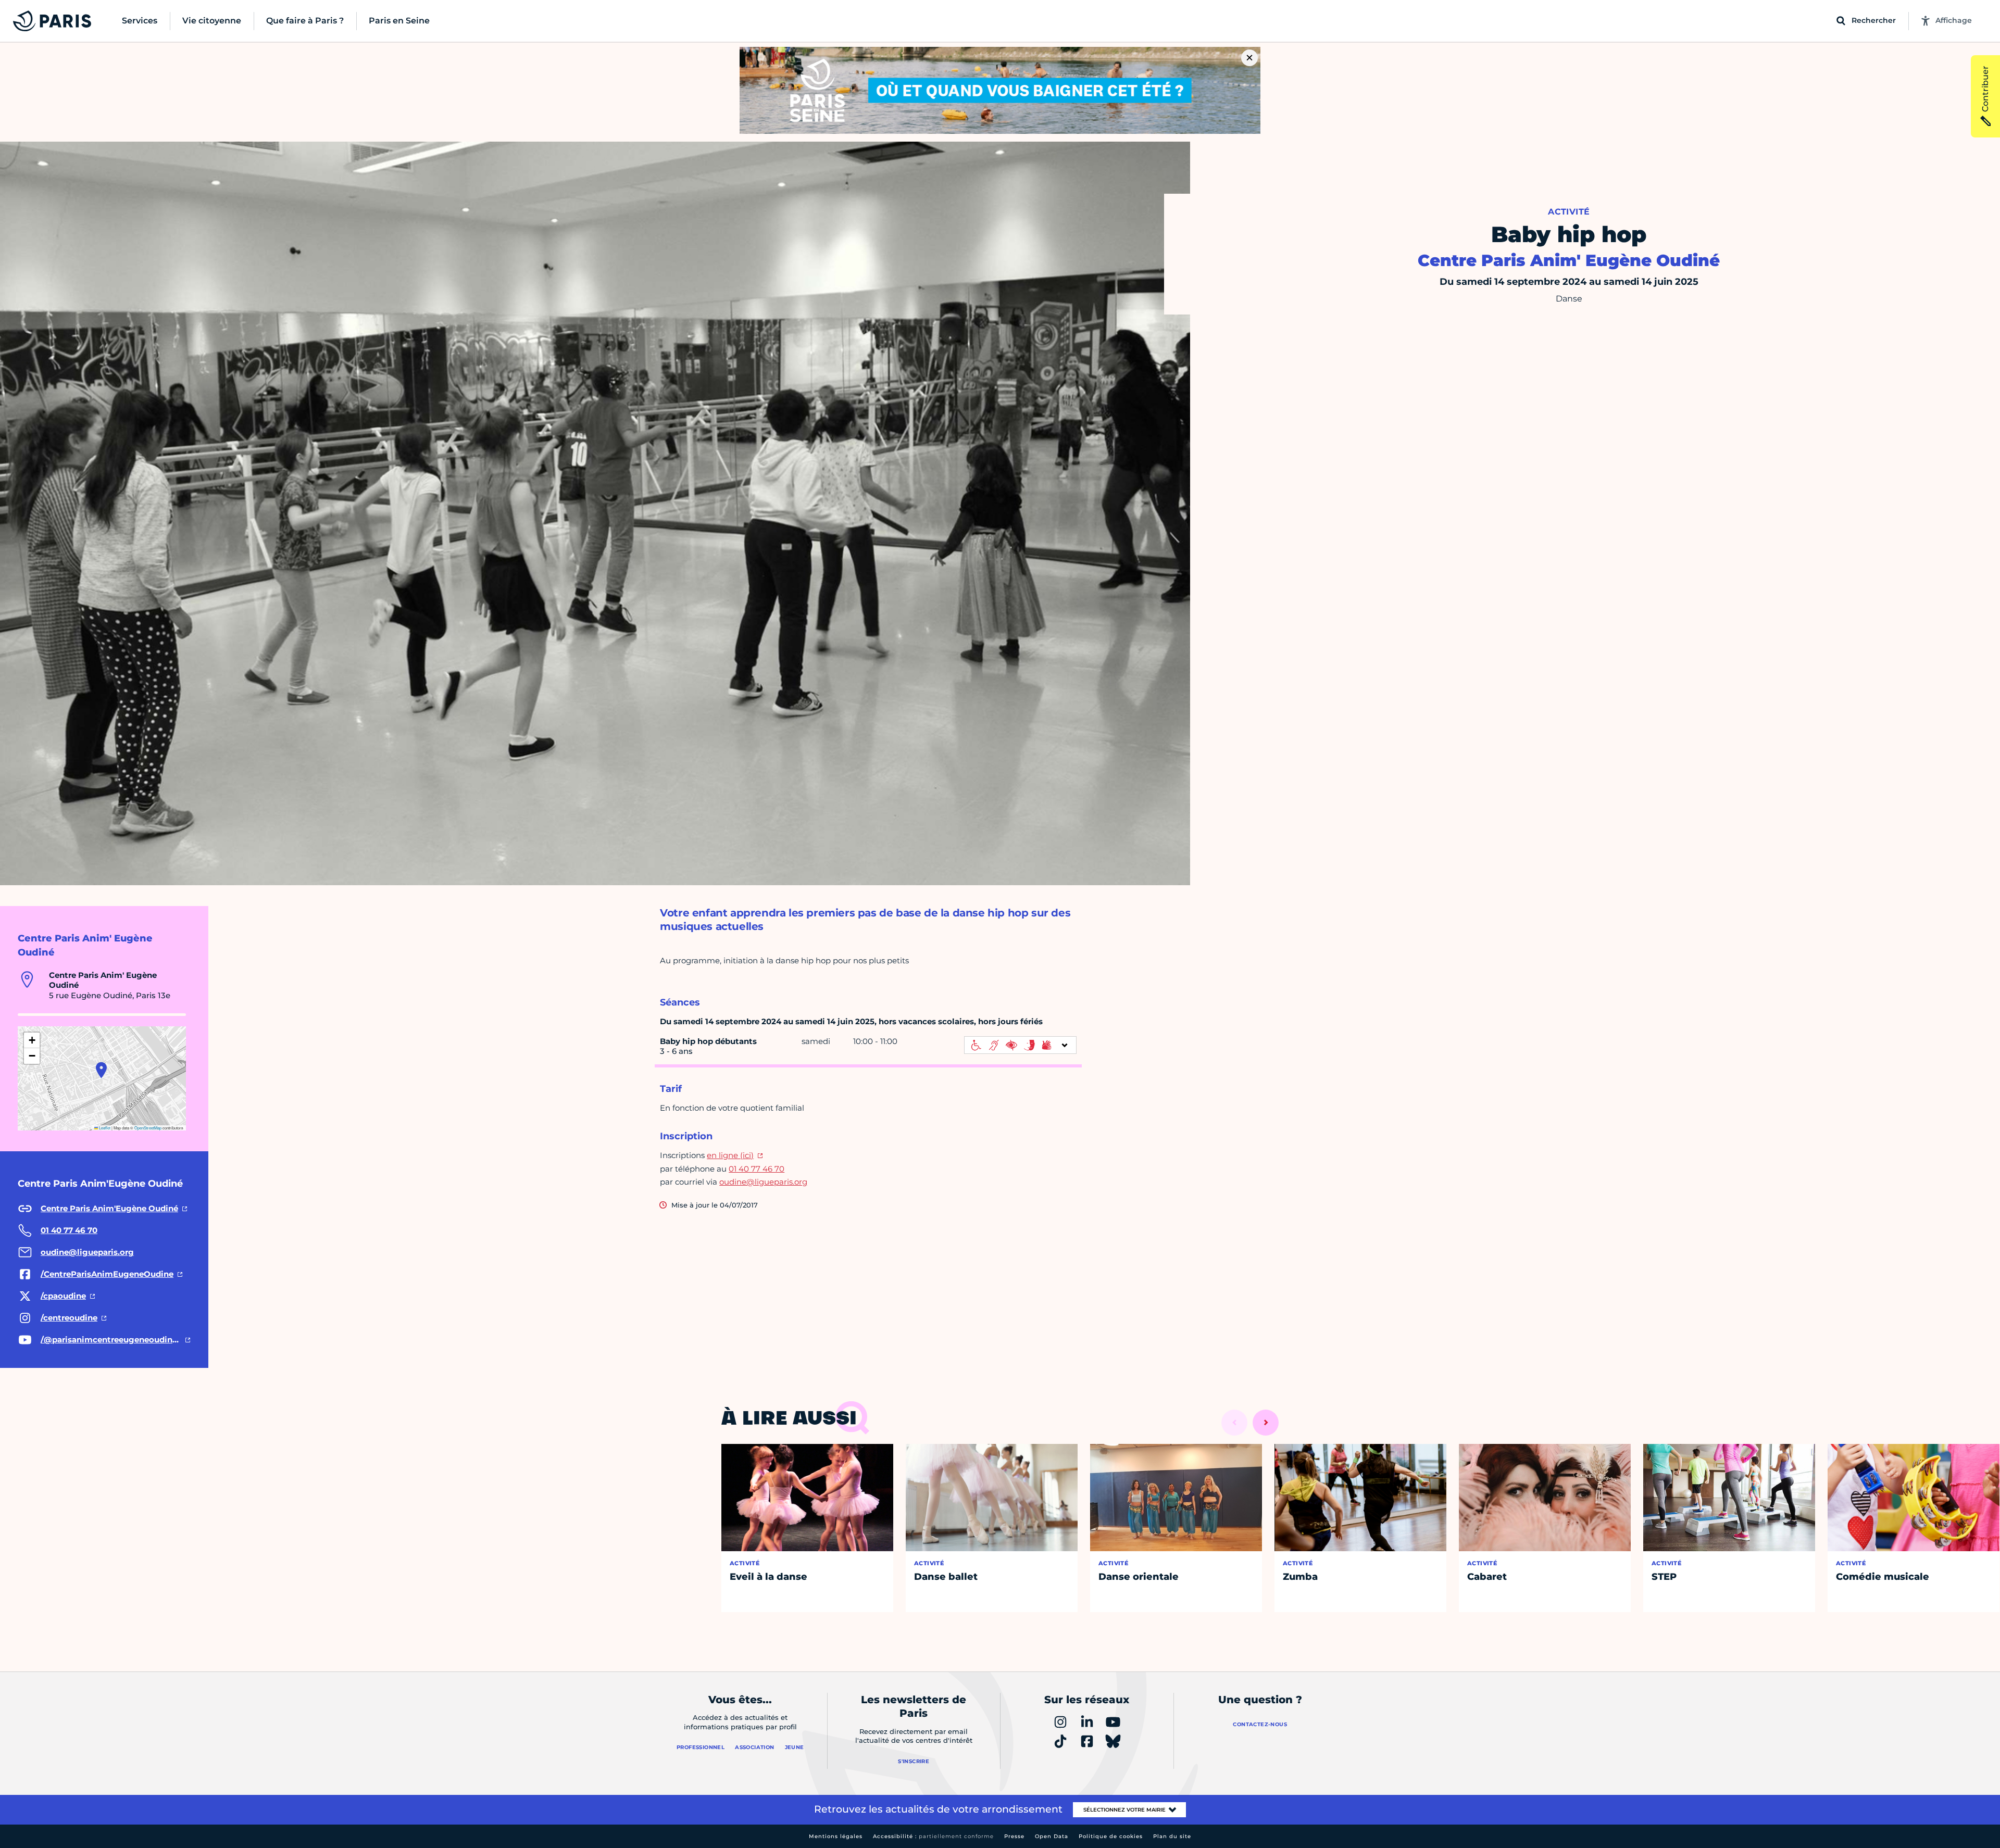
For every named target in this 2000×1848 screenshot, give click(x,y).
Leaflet (104, 1128)
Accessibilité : (933, 1836)
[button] (101, 1070)
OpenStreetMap (148, 1128)
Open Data (1052, 1836)
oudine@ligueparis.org (763, 1182)
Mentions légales (836, 1836)
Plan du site (1172, 1836)
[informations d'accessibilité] (1020, 1045)
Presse (1014, 1836)
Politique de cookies (1111, 1836)
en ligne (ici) (730, 1155)
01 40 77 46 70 (757, 1169)
